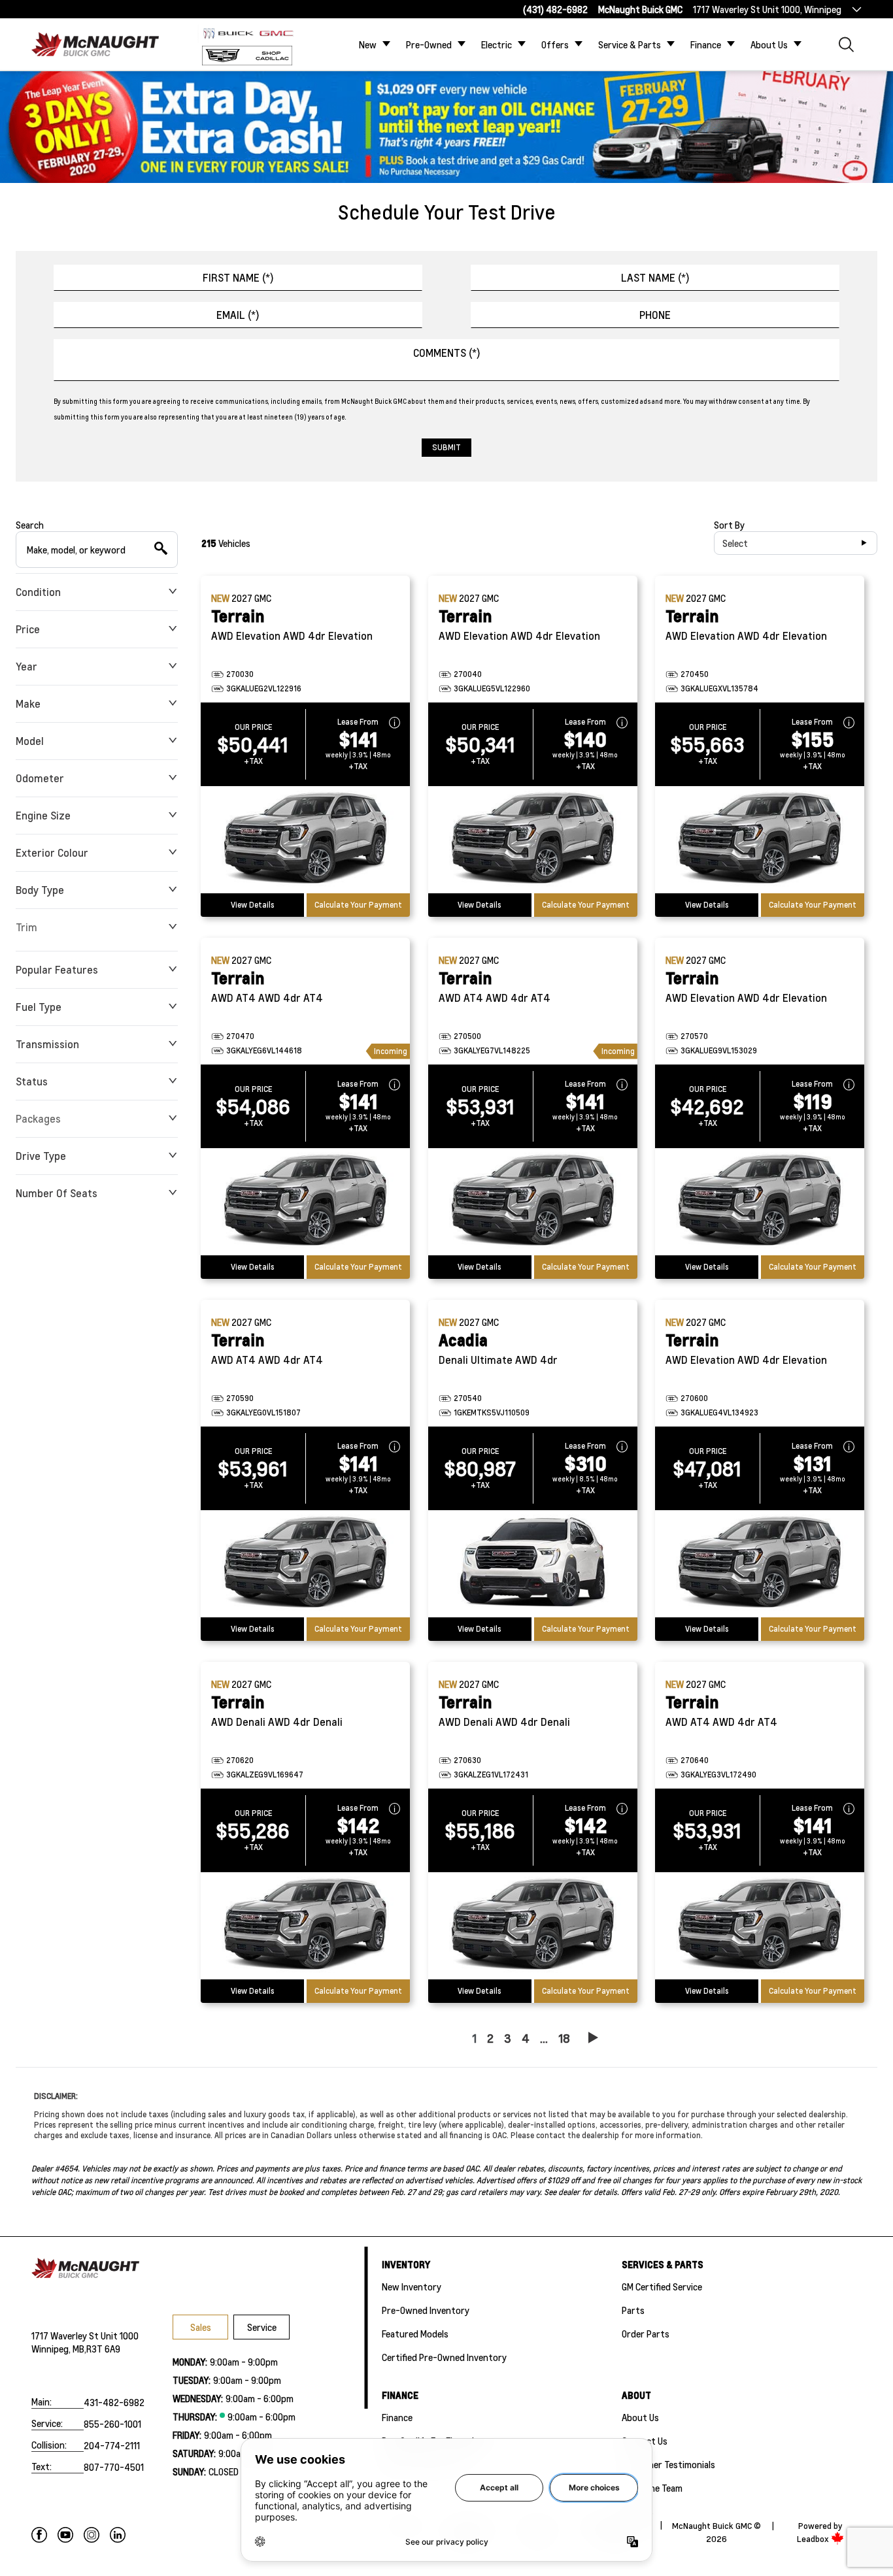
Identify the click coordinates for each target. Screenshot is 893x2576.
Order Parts (646, 2334)
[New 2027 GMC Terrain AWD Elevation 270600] (760, 1564)
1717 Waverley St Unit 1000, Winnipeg (767, 9)
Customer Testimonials (668, 2464)
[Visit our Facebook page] (39, 2535)
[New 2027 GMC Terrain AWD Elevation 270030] (305, 840)
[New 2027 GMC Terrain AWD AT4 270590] (305, 1564)
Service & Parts (630, 44)
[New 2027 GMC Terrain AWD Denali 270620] (305, 1926)
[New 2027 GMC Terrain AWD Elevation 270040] (533, 840)
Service (262, 2327)
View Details (253, 905)
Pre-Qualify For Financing (433, 2441)
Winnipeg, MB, (59, 2349)
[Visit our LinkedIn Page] (118, 2535)
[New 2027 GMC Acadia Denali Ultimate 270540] (533, 1564)
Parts (633, 2310)
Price (28, 629)
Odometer (40, 778)
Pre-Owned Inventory (426, 2310)
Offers (555, 44)
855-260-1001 (112, 2424)
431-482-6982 (114, 2402)
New (368, 44)
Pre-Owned (429, 44)
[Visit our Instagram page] (92, 2535)
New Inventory (412, 2287)
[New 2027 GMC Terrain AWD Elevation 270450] (760, 840)
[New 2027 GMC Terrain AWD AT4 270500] (533, 1202)
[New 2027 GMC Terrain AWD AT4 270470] (305, 1202)
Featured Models (415, 2334)
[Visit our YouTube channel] (65, 2535)
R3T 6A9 (103, 2349)
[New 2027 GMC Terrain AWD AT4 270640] (760, 1926)
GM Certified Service (662, 2287)
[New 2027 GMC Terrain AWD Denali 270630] (533, 1926)
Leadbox (814, 2539)
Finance (706, 44)
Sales (201, 2327)
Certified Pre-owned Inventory (444, 2357)
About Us (769, 44)
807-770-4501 (114, 2467)
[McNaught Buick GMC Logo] (99, 44)
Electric (497, 44)
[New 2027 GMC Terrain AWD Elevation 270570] (760, 1202)
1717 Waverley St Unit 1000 (85, 2336)
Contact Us (645, 2441)
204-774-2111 (112, 2445)
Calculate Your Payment (358, 905)
